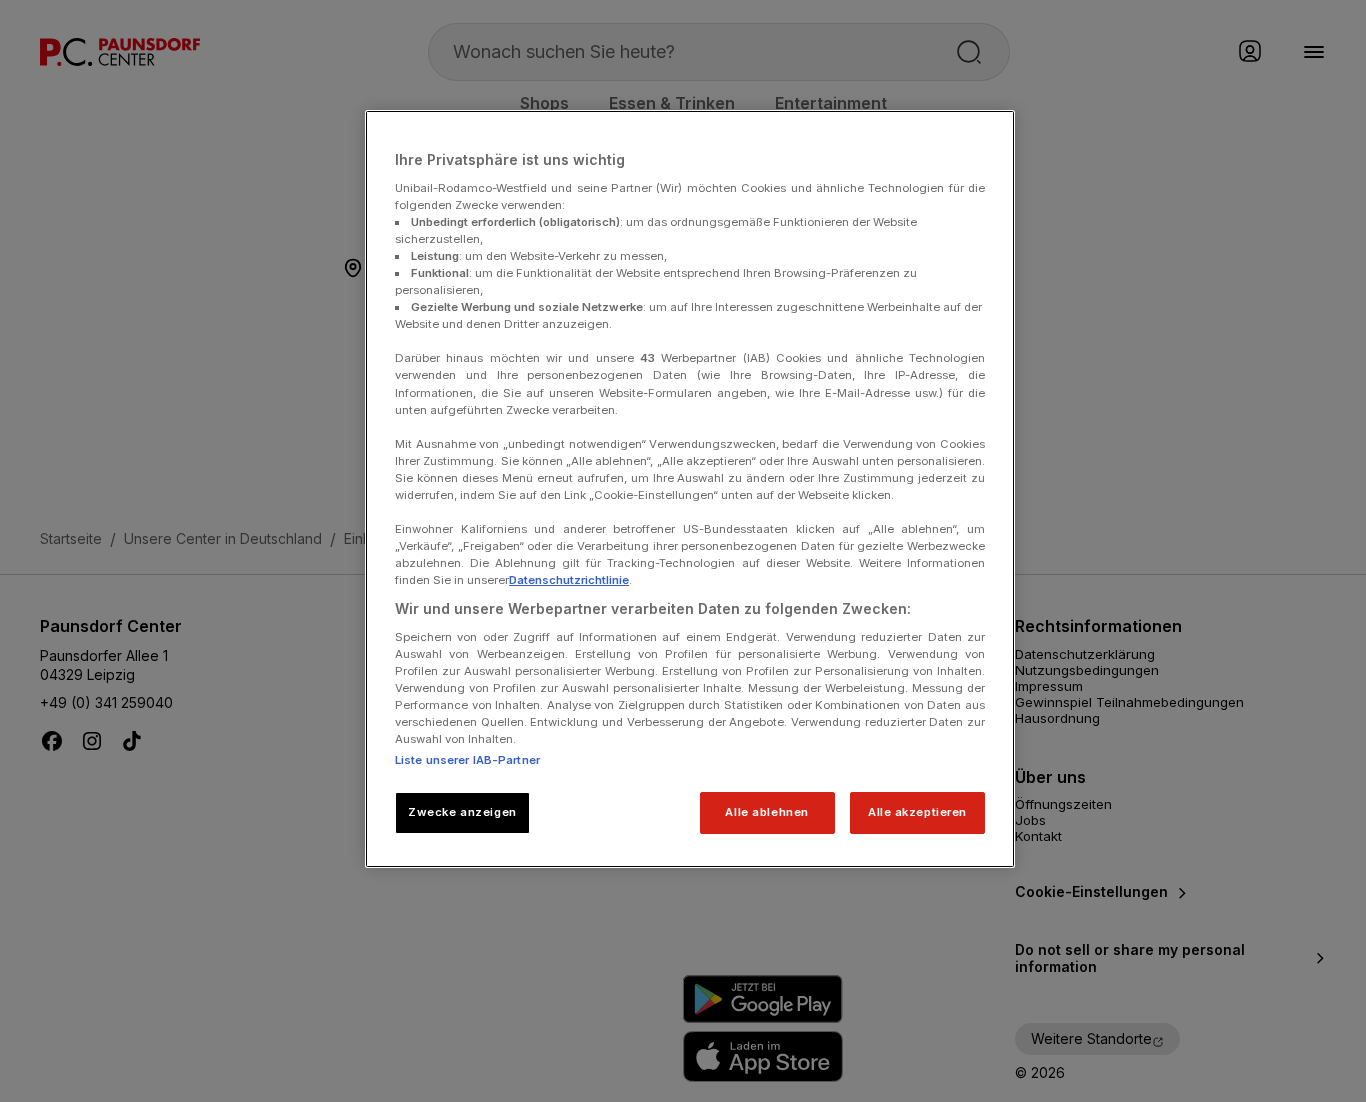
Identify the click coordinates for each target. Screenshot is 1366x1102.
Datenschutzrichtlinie (569, 580)
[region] (690, 489)
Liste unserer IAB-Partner (467, 760)
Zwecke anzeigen (462, 812)
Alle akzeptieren (917, 812)
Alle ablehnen (766, 812)
